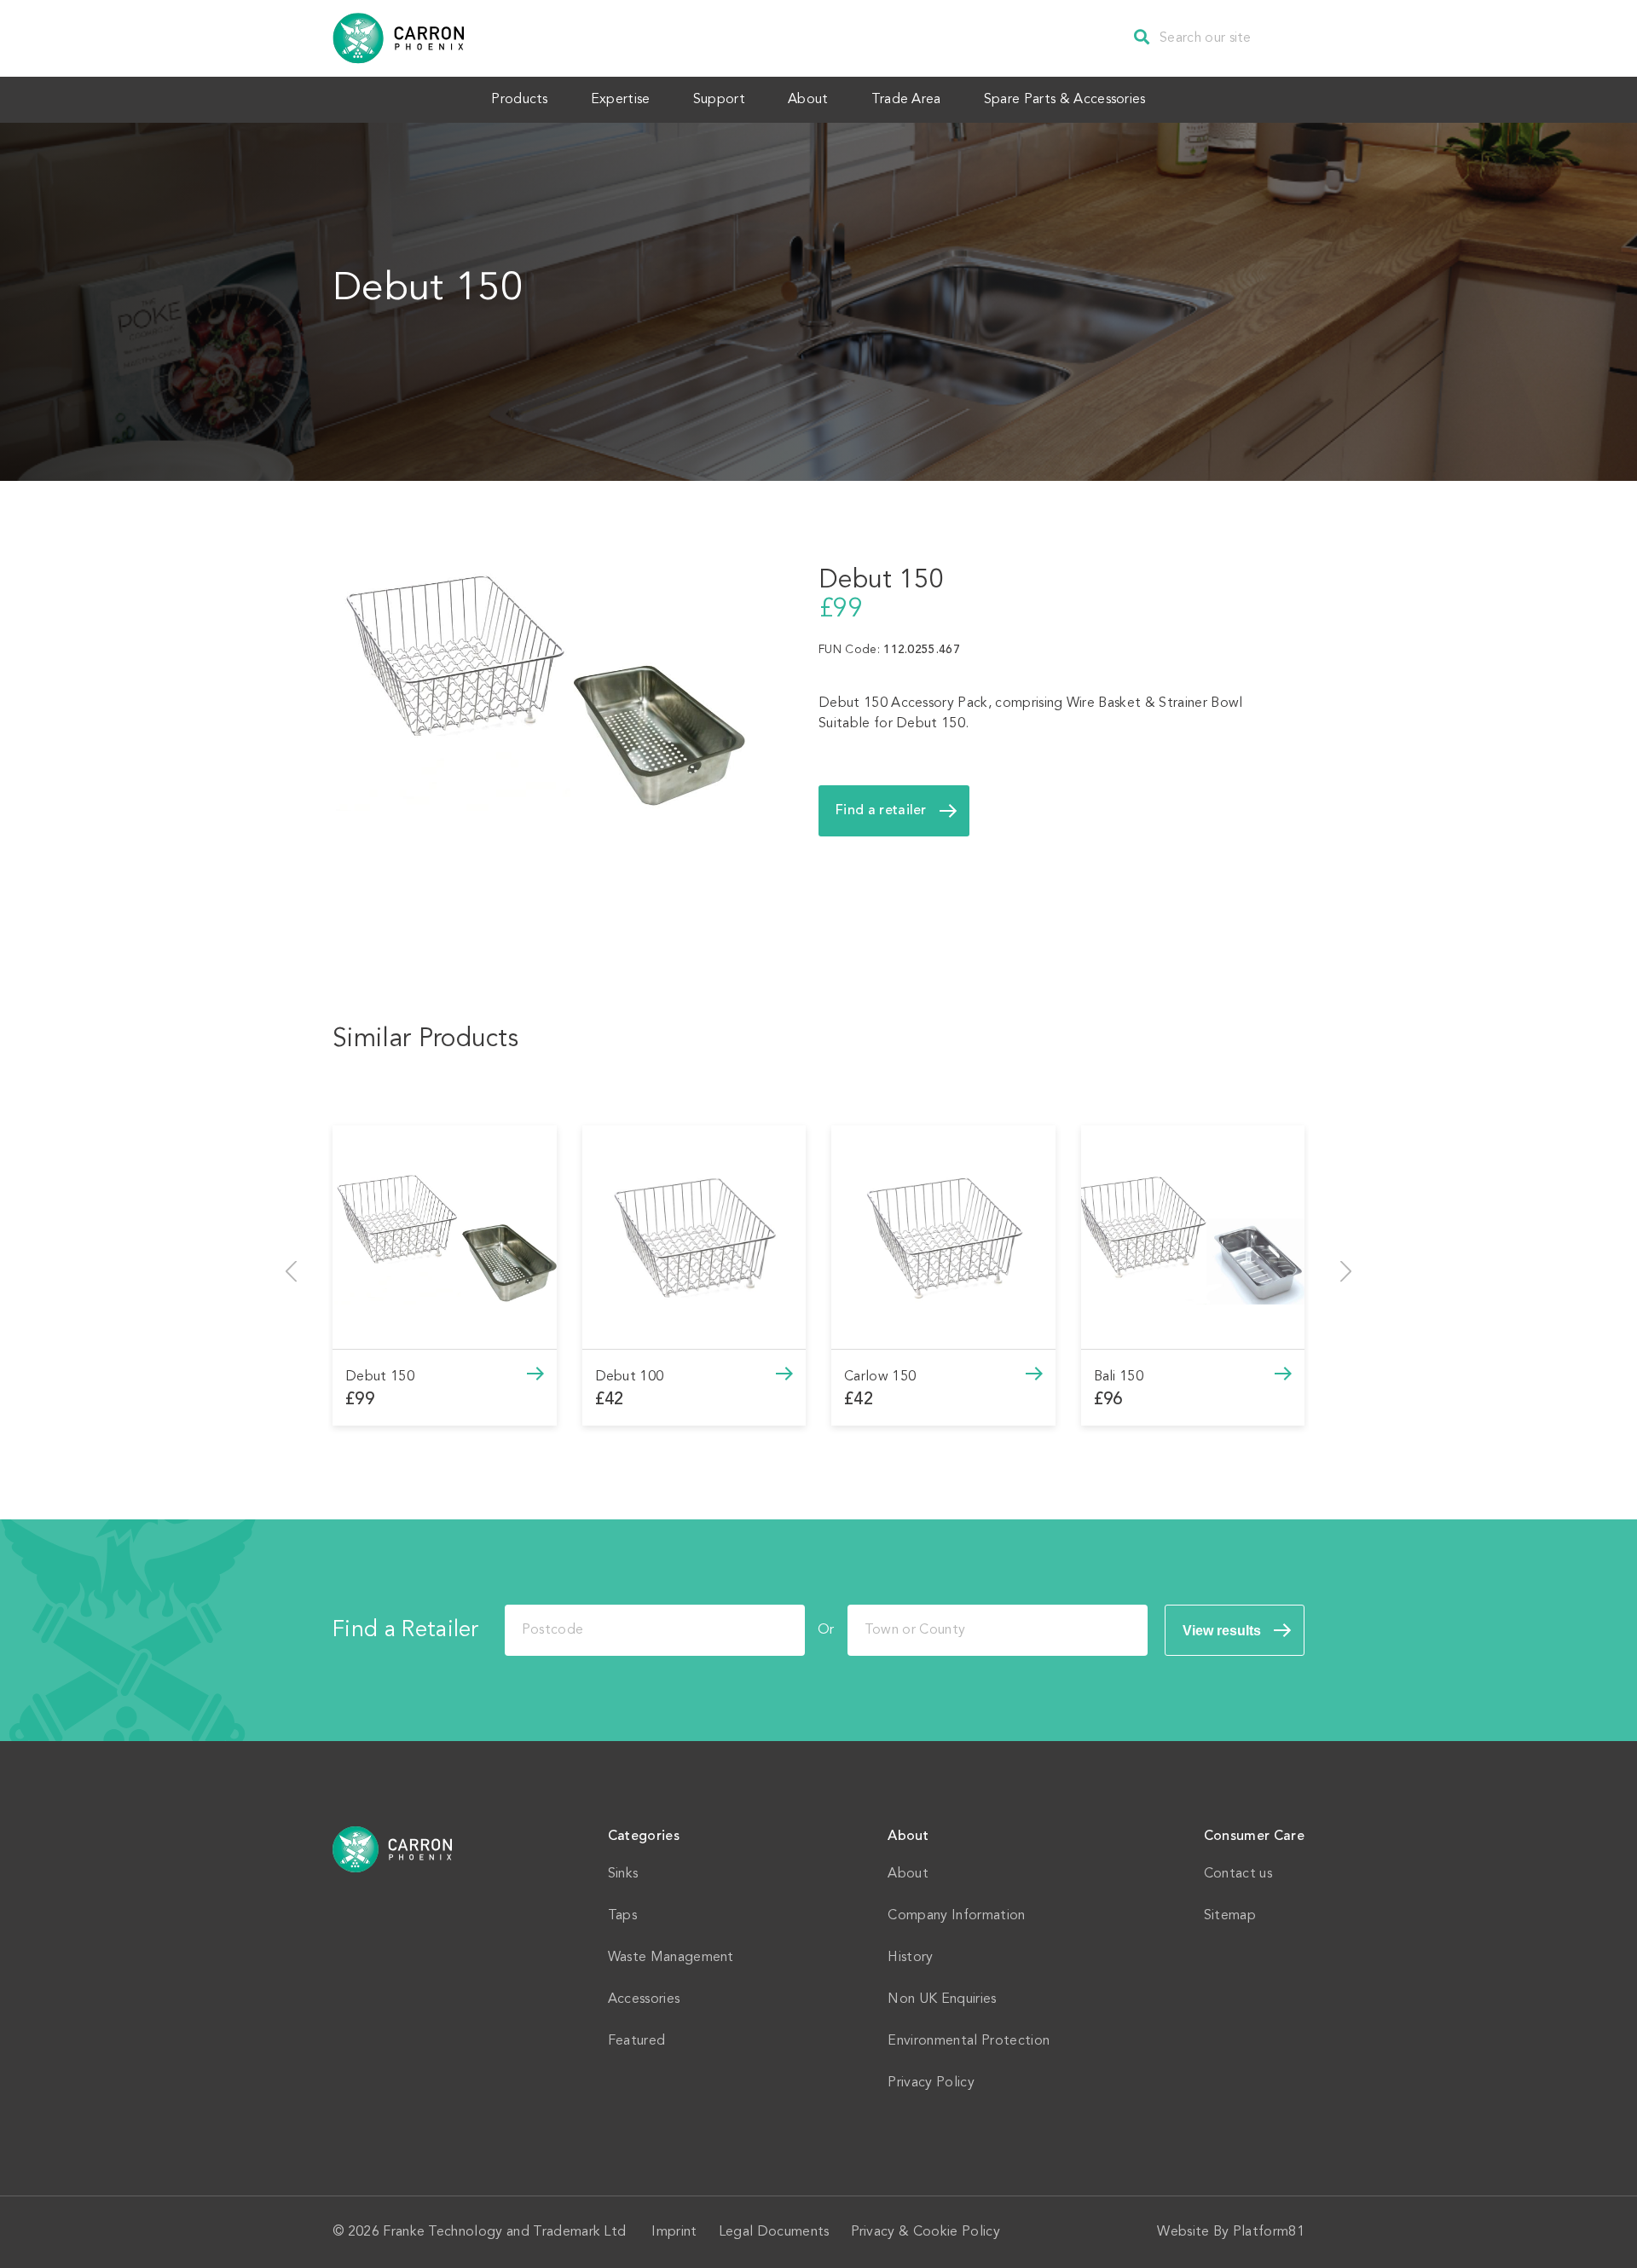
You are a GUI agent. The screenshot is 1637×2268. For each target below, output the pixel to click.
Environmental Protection (969, 2041)
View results (1222, 1631)
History (910, 1958)
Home (393, 1849)
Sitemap (1230, 1916)
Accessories (644, 1999)
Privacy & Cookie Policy (926, 2232)
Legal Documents (774, 2232)
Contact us (1238, 1874)
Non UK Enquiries (942, 1999)
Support (719, 100)
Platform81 (1269, 2232)
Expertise (621, 100)
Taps (622, 1916)
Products (520, 100)
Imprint (674, 2232)
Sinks (623, 1874)
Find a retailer (881, 811)
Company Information (956, 1916)
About (808, 100)
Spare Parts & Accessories (1065, 100)
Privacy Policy (931, 2083)
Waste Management (671, 1958)
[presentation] (291, 1271)
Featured (637, 2041)
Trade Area (906, 100)
